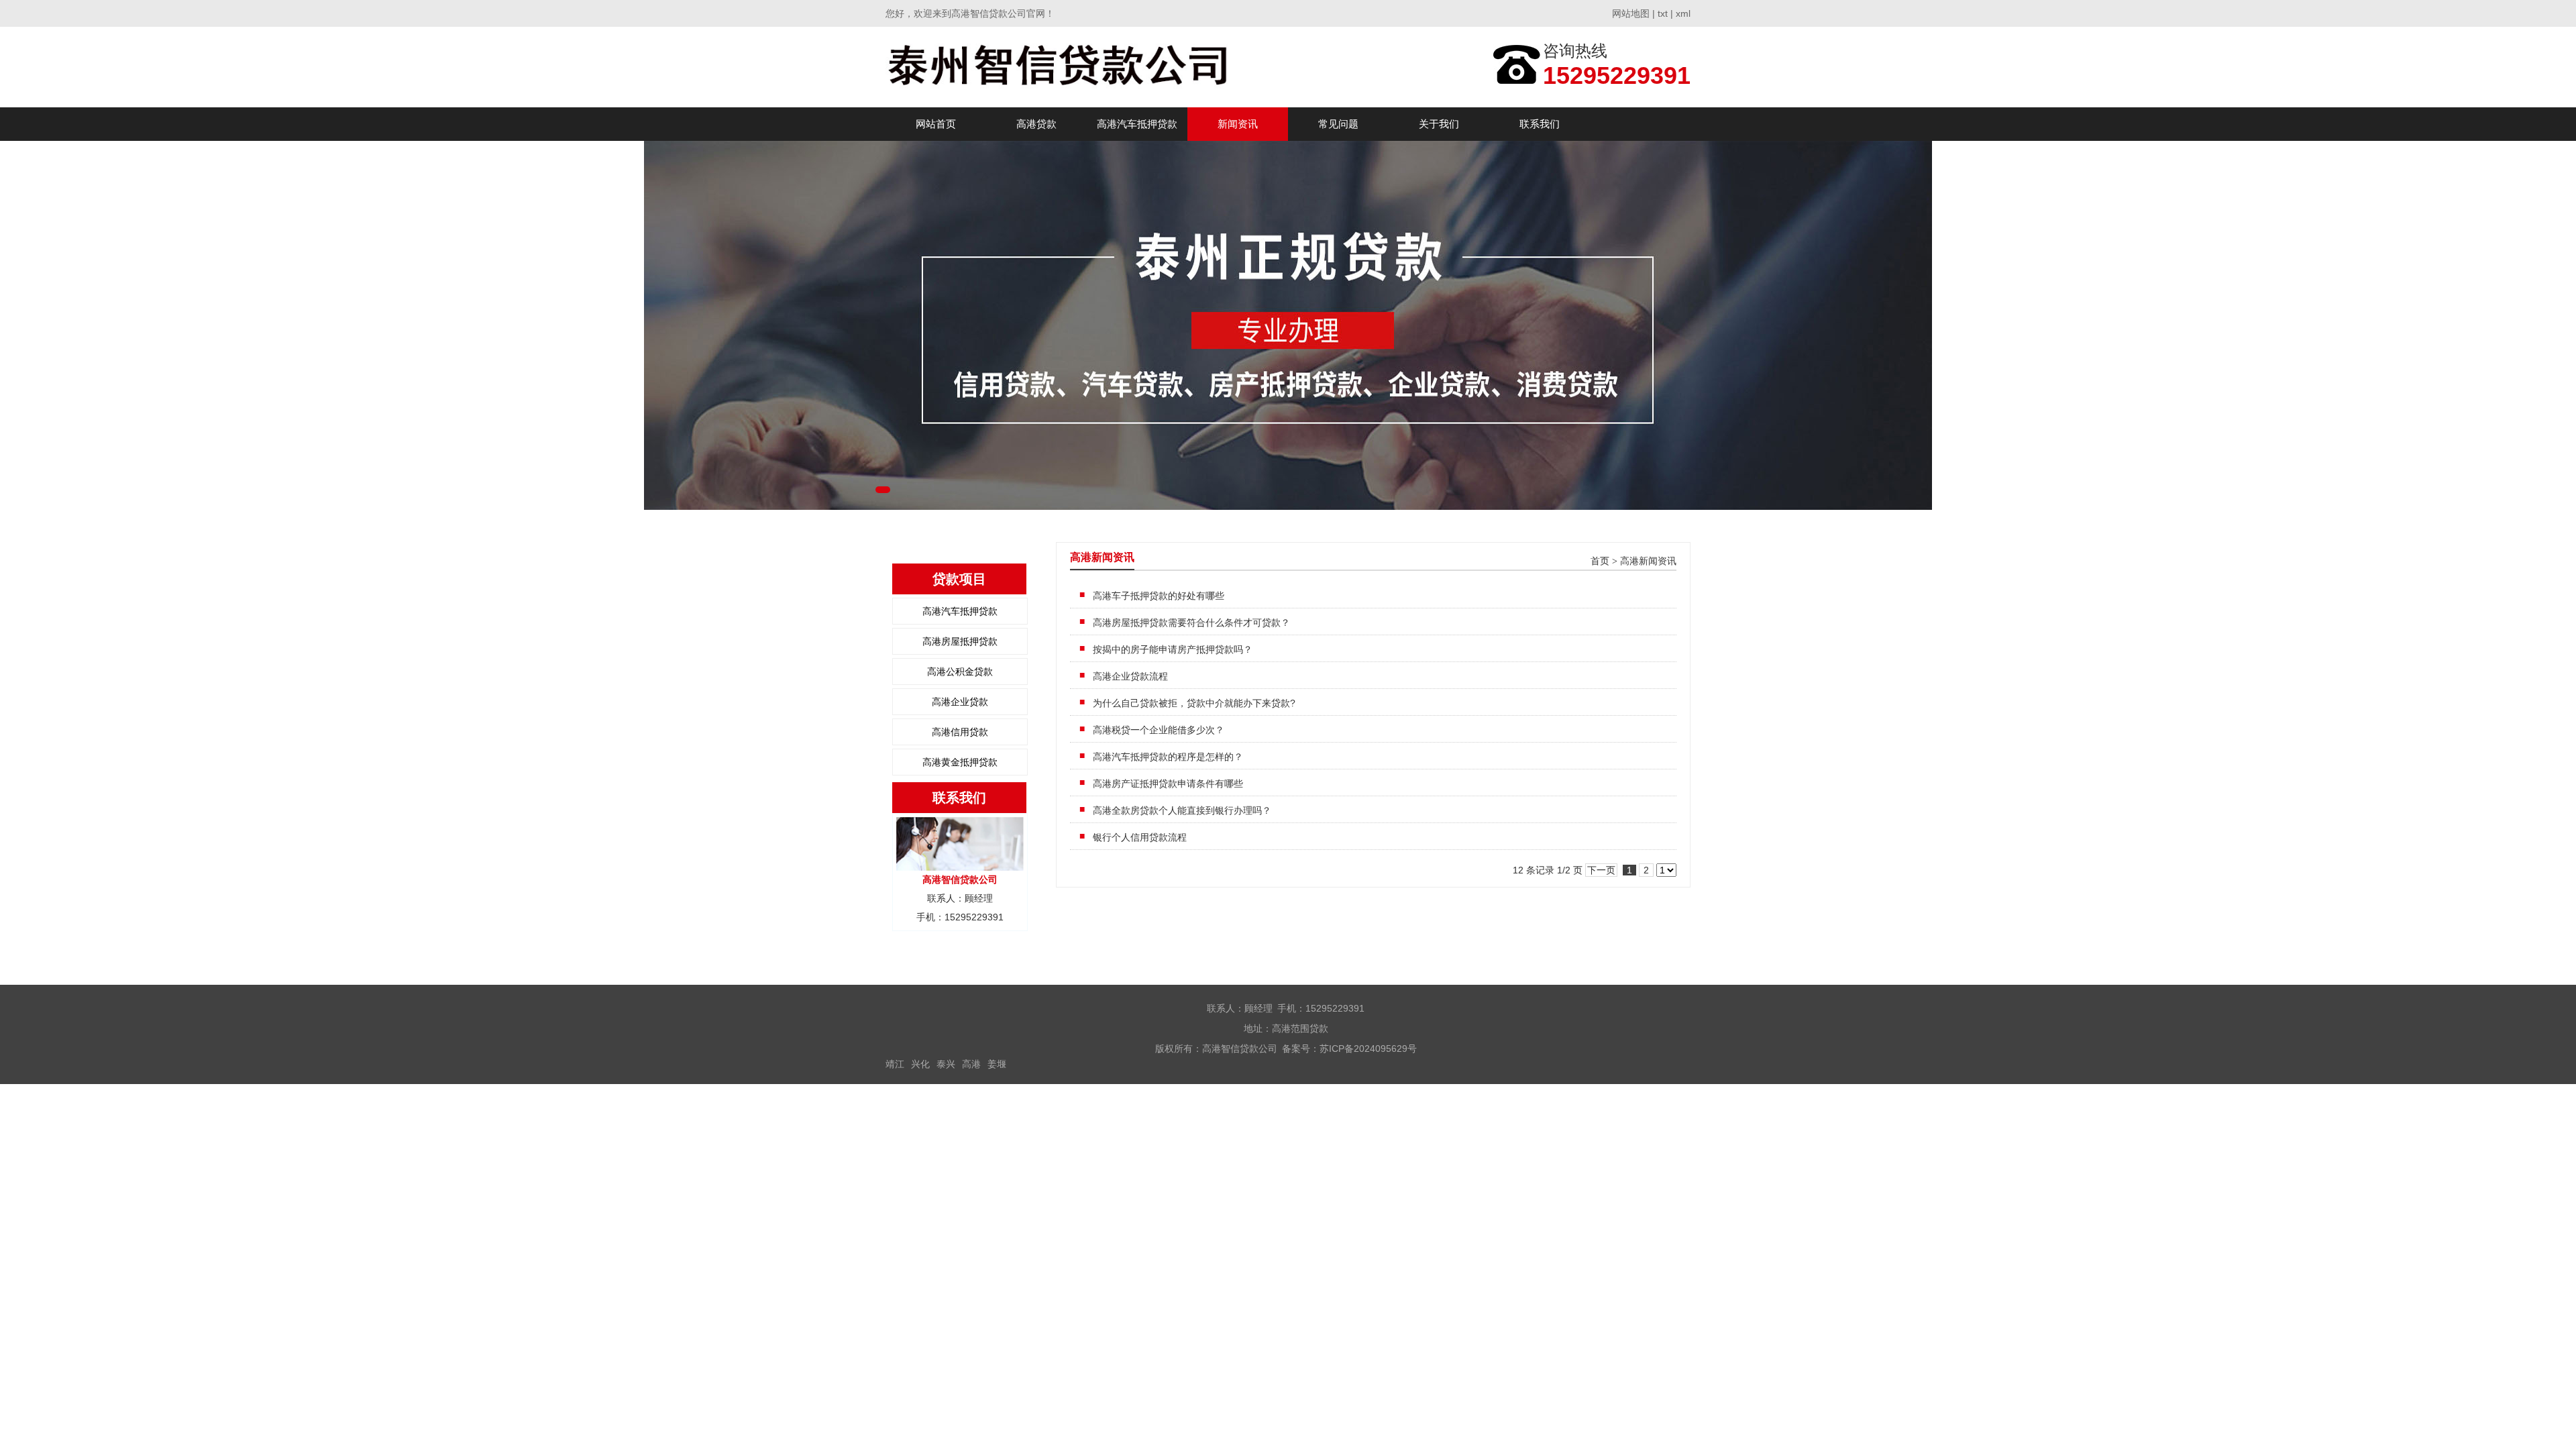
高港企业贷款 (960, 702)
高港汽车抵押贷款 (1137, 124)
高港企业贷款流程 (1130, 676)
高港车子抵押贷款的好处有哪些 (1159, 596)
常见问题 (1338, 124)
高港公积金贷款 (960, 672)
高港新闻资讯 (1648, 561)
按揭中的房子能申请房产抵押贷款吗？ (1173, 649)
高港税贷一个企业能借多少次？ (1159, 730)
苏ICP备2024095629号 (1368, 1049)
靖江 (895, 1064)
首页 (1600, 561)
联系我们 (1540, 124)
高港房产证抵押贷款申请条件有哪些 (1168, 784)
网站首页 (936, 124)
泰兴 (946, 1064)
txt (1663, 13)
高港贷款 (1036, 124)
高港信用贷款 (960, 732)
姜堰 (997, 1064)
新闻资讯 (1238, 124)
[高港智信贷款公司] (1065, 67)
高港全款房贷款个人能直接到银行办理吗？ (1182, 810)
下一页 (1601, 870)
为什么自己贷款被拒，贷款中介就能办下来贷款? (1194, 703)
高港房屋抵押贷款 (960, 641)
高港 (971, 1064)
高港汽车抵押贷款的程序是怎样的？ (1168, 757)
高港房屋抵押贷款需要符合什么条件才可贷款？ (1191, 623)
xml (1683, 13)
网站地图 (1631, 13)
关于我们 (1439, 124)
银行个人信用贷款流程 (1140, 837)
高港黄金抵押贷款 (960, 762)
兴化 (920, 1064)
